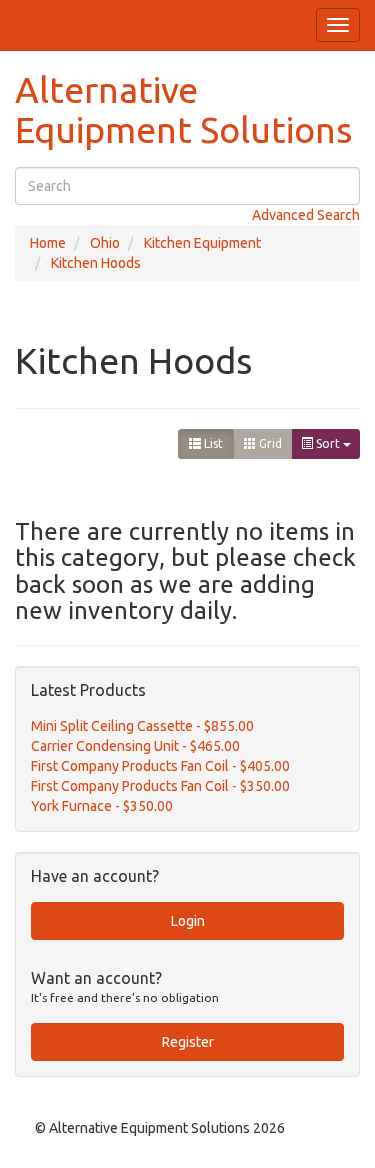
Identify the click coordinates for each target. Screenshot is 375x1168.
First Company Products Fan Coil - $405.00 (160, 766)
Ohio (105, 243)
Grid (269, 443)
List (212, 443)
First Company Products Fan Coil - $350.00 (160, 786)
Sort (328, 443)
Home (48, 243)
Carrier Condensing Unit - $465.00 (135, 746)
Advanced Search (306, 215)
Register (188, 1042)
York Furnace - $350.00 (102, 806)
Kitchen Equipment (202, 243)
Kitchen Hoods (96, 263)
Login (188, 921)
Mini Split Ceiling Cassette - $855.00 (142, 726)
